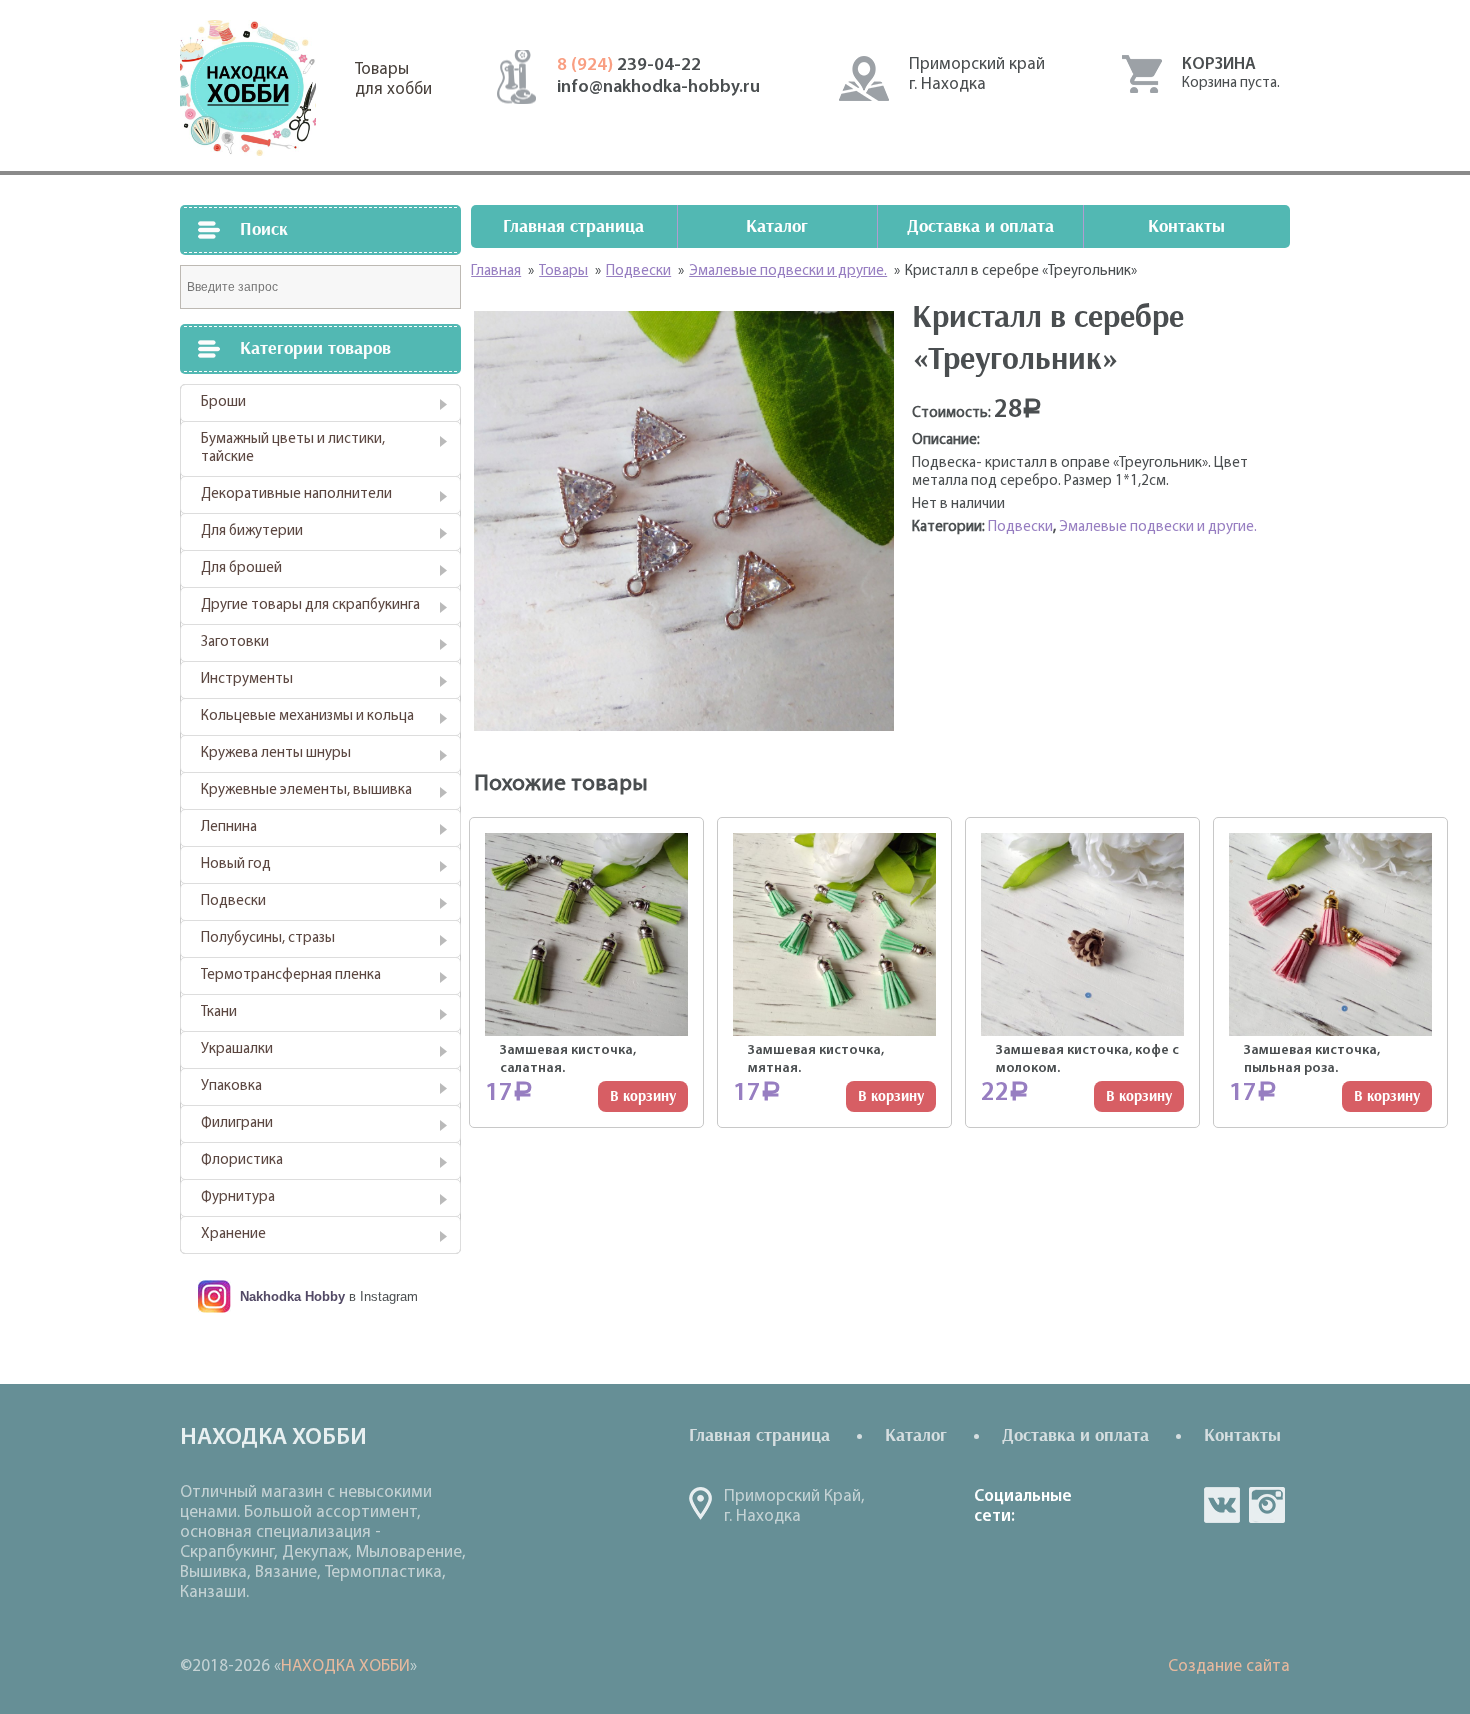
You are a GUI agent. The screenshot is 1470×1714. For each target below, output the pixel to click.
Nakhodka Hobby (292, 1296)
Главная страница (573, 226)
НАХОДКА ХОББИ (345, 1666)
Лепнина (229, 827)
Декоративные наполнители (296, 494)
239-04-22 (629, 66)
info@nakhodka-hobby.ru (658, 88)
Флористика (242, 1160)
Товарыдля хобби (393, 79)
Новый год (236, 864)
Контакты (1186, 226)
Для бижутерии (252, 531)
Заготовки (235, 642)
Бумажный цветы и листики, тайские (293, 448)
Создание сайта (1229, 1666)
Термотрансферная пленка (291, 975)
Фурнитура (238, 1197)
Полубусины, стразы (268, 938)
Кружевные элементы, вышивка (306, 790)
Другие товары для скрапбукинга (310, 605)
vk (1222, 1505)
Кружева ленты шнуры (276, 753)
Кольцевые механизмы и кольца (307, 716)
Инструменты (247, 679)
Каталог (777, 226)
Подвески (233, 901)
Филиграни (237, 1123)
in (1267, 1505)
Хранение (233, 1234)
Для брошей (241, 568)
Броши (223, 402)
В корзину (643, 1096)
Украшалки (237, 1049)
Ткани (219, 1012)
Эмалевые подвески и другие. (1158, 527)
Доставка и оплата (980, 226)
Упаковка (231, 1086)
